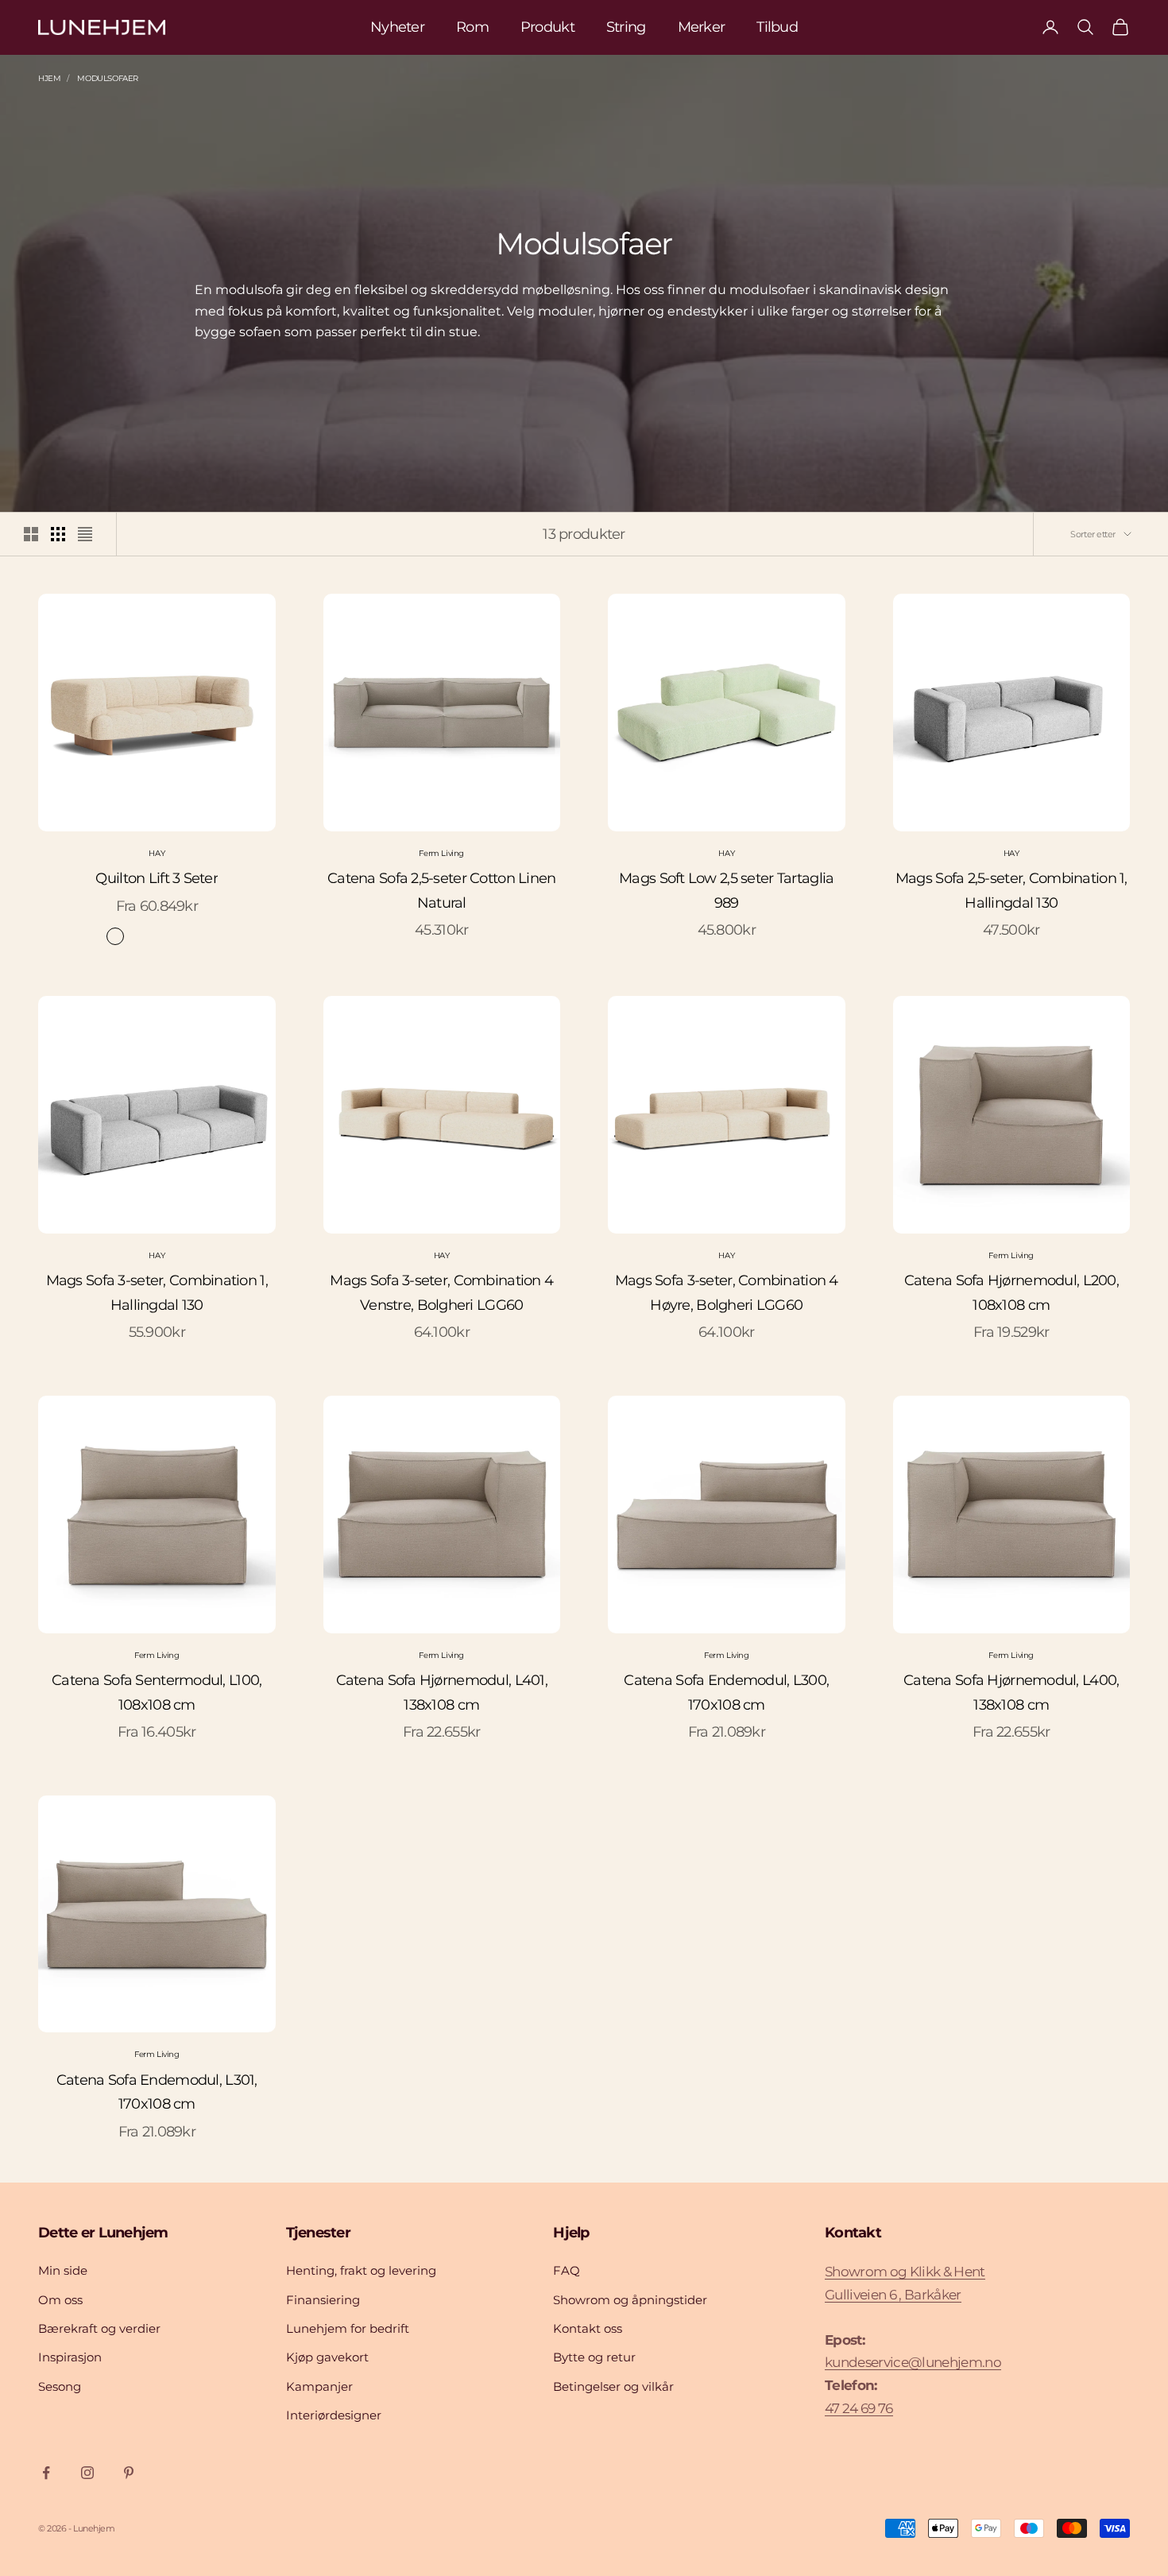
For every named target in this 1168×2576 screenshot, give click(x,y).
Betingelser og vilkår (613, 2386)
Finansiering (323, 2300)
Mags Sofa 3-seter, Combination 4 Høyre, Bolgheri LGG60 (727, 1293)
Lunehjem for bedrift (348, 2328)
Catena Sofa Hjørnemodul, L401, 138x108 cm (442, 1693)
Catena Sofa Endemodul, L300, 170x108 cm (726, 1693)
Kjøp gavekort (327, 2357)
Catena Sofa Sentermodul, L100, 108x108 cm (157, 1693)
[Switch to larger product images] (31, 534)
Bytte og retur (594, 2357)
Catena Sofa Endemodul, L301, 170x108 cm (157, 2092)
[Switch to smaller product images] (58, 534)
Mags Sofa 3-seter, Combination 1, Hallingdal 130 (157, 1293)
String (626, 27)
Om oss (60, 2300)
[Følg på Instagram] (87, 2473)
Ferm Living (441, 853)
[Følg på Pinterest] (129, 2473)
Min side (63, 2270)
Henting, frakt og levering (361, 2270)
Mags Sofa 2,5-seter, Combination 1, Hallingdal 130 (1011, 891)
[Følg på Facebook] (46, 2473)
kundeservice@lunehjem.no (913, 2362)
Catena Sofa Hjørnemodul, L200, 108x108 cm (1011, 1293)
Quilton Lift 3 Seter (157, 878)
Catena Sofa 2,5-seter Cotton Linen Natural (442, 891)
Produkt (547, 27)
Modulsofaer (108, 78)
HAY (157, 853)
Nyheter (397, 27)
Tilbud (777, 27)
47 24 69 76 (859, 2408)
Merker (702, 27)
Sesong (60, 2386)
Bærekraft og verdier (99, 2328)
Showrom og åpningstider (630, 2300)
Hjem (49, 78)
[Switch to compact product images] (85, 534)
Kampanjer (319, 2386)
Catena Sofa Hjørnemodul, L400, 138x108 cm (1011, 1693)
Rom (472, 27)
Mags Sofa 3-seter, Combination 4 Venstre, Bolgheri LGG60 (441, 1293)
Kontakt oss (588, 2328)
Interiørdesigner (334, 2415)
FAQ (567, 2270)
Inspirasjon (70, 2357)
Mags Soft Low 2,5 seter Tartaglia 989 (726, 891)
